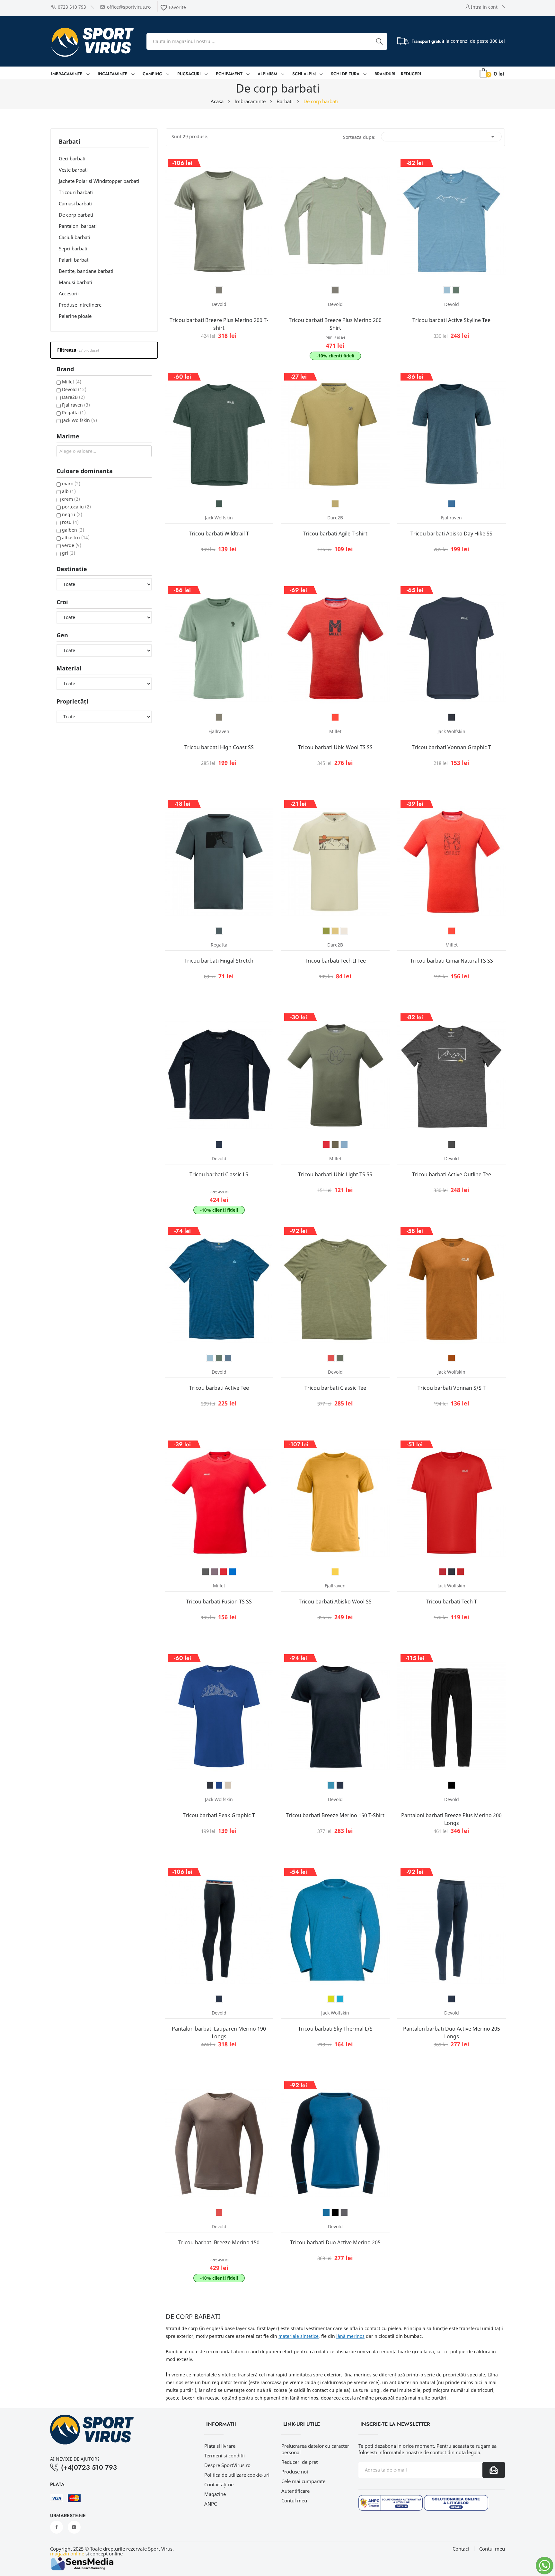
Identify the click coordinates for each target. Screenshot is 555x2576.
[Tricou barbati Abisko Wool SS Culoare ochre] (335, 1572)
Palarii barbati (74, 260)
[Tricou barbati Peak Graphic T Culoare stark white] (228, 1785)
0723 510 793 (72, 7)
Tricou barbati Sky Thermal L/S (335, 2029)
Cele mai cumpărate (303, 2481)
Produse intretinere (80, 305)
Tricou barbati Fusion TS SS (219, 1602)
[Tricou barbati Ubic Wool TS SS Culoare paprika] (335, 717)
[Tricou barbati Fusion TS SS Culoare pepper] (215, 1572)
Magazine (215, 2494)
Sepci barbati (73, 248)
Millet (72, 382)
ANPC (211, 2504)
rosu (70, 522)
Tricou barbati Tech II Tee (335, 961)
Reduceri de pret (300, 2462)
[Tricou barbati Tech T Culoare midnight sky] (452, 1572)
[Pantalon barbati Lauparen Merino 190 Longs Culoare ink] (219, 1999)
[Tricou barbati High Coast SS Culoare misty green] (219, 717)
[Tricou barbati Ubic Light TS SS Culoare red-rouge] (326, 1144)
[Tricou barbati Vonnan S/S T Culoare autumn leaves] (452, 1358)
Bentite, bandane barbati (86, 271)
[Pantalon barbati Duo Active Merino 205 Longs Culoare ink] (452, 1999)
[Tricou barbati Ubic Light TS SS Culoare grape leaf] (335, 1144)
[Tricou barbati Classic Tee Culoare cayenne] (331, 1358)
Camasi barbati (75, 203)
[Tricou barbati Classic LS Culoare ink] (219, 1144)
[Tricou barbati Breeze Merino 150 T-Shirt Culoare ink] (340, 1785)
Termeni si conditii (225, 2455)
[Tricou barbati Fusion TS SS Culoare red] (224, 1572)
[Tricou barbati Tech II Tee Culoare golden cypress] (326, 931)
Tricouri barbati (76, 192)
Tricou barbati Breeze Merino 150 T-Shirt (335, 1815)
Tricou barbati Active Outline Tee (452, 1174)
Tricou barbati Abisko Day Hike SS (451, 534)
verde (72, 545)
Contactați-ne (219, 2484)
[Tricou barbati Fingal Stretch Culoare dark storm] (219, 931)
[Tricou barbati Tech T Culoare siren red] (461, 1572)
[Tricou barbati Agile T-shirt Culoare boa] (335, 504)
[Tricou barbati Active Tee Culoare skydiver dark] (228, 1358)
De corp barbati (76, 215)
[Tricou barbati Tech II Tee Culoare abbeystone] (344, 931)
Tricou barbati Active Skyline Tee (451, 320)
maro (71, 484)
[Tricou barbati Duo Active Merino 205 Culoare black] (335, 2212)
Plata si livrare (220, 2446)
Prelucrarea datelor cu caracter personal (315, 2449)
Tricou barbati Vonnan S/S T (452, 1388)
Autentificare (295, 2491)
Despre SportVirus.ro (227, 2465)
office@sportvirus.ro (129, 7)
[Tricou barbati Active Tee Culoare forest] (219, 1358)
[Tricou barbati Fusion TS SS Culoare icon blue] (233, 1572)
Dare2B (73, 397)
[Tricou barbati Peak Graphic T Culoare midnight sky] (210, 1785)
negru (72, 514)
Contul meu (294, 2500)
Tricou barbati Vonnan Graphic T (451, 747)
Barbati (70, 142)
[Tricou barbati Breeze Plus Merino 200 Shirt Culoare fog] (335, 290)
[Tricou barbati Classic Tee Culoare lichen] (340, 1358)
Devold (74, 389)
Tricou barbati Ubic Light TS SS (335, 1174)
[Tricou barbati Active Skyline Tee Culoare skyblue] (447, 290)
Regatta (74, 413)
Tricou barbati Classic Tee (335, 1388)
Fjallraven (76, 405)
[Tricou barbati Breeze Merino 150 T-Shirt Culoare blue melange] (331, 1785)
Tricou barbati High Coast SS (219, 747)
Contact (461, 2549)
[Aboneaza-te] (494, 2470)
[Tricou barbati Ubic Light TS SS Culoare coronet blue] (344, 1144)
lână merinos (350, 2336)
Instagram (74, 2527)
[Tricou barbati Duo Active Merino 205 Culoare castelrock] (344, 2212)
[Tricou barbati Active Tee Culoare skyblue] (210, 1358)
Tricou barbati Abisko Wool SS (335, 1602)
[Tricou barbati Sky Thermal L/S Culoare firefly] (331, 1999)
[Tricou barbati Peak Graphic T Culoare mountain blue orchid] (219, 1785)
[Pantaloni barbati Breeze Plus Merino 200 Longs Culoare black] (452, 1785)
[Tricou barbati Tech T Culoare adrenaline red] (443, 1572)
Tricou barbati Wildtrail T (219, 534)
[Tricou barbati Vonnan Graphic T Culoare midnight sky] (452, 717)
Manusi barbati (75, 282)
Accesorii (69, 293)
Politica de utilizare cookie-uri (237, 2475)
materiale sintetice (299, 2336)
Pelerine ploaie (75, 316)
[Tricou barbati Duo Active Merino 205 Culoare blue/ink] (326, 2212)
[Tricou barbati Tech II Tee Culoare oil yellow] (335, 931)
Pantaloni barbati (78, 226)
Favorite (173, 7)
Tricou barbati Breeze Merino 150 (219, 2242)
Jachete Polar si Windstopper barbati (99, 181)
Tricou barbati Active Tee (219, 1388)
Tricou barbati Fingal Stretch (219, 961)
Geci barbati (72, 158)
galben (73, 530)
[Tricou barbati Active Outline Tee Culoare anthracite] (452, 1144)
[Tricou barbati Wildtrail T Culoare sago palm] (219, 504)
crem (71, 499)
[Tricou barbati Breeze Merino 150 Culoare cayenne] (219, 2212)
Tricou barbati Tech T (451, 1602)
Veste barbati (73, 170)
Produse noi (295, 2472)
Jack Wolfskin (79, 420)
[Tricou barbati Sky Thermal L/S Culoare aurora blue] (340, 1999)
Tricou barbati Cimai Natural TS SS (452, 961)
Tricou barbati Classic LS (219, 1174)
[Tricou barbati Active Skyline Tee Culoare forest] (456, 290)
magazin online (67, 2554)
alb (69, 491)
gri (69, 553)
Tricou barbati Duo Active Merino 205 (335, 2242)
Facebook (57, 2527)
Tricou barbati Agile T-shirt (335, 534)
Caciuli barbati (75, 237)
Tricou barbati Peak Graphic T (219, 1815)
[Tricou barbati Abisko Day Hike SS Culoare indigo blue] (452, 504)
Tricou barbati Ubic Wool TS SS (335, 747)
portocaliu (76, 507)
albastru (76, 538)
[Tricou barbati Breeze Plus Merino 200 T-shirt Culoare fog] (219, 290)
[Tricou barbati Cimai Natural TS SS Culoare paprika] (452, 931)
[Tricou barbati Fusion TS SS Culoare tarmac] (206, 1572)
